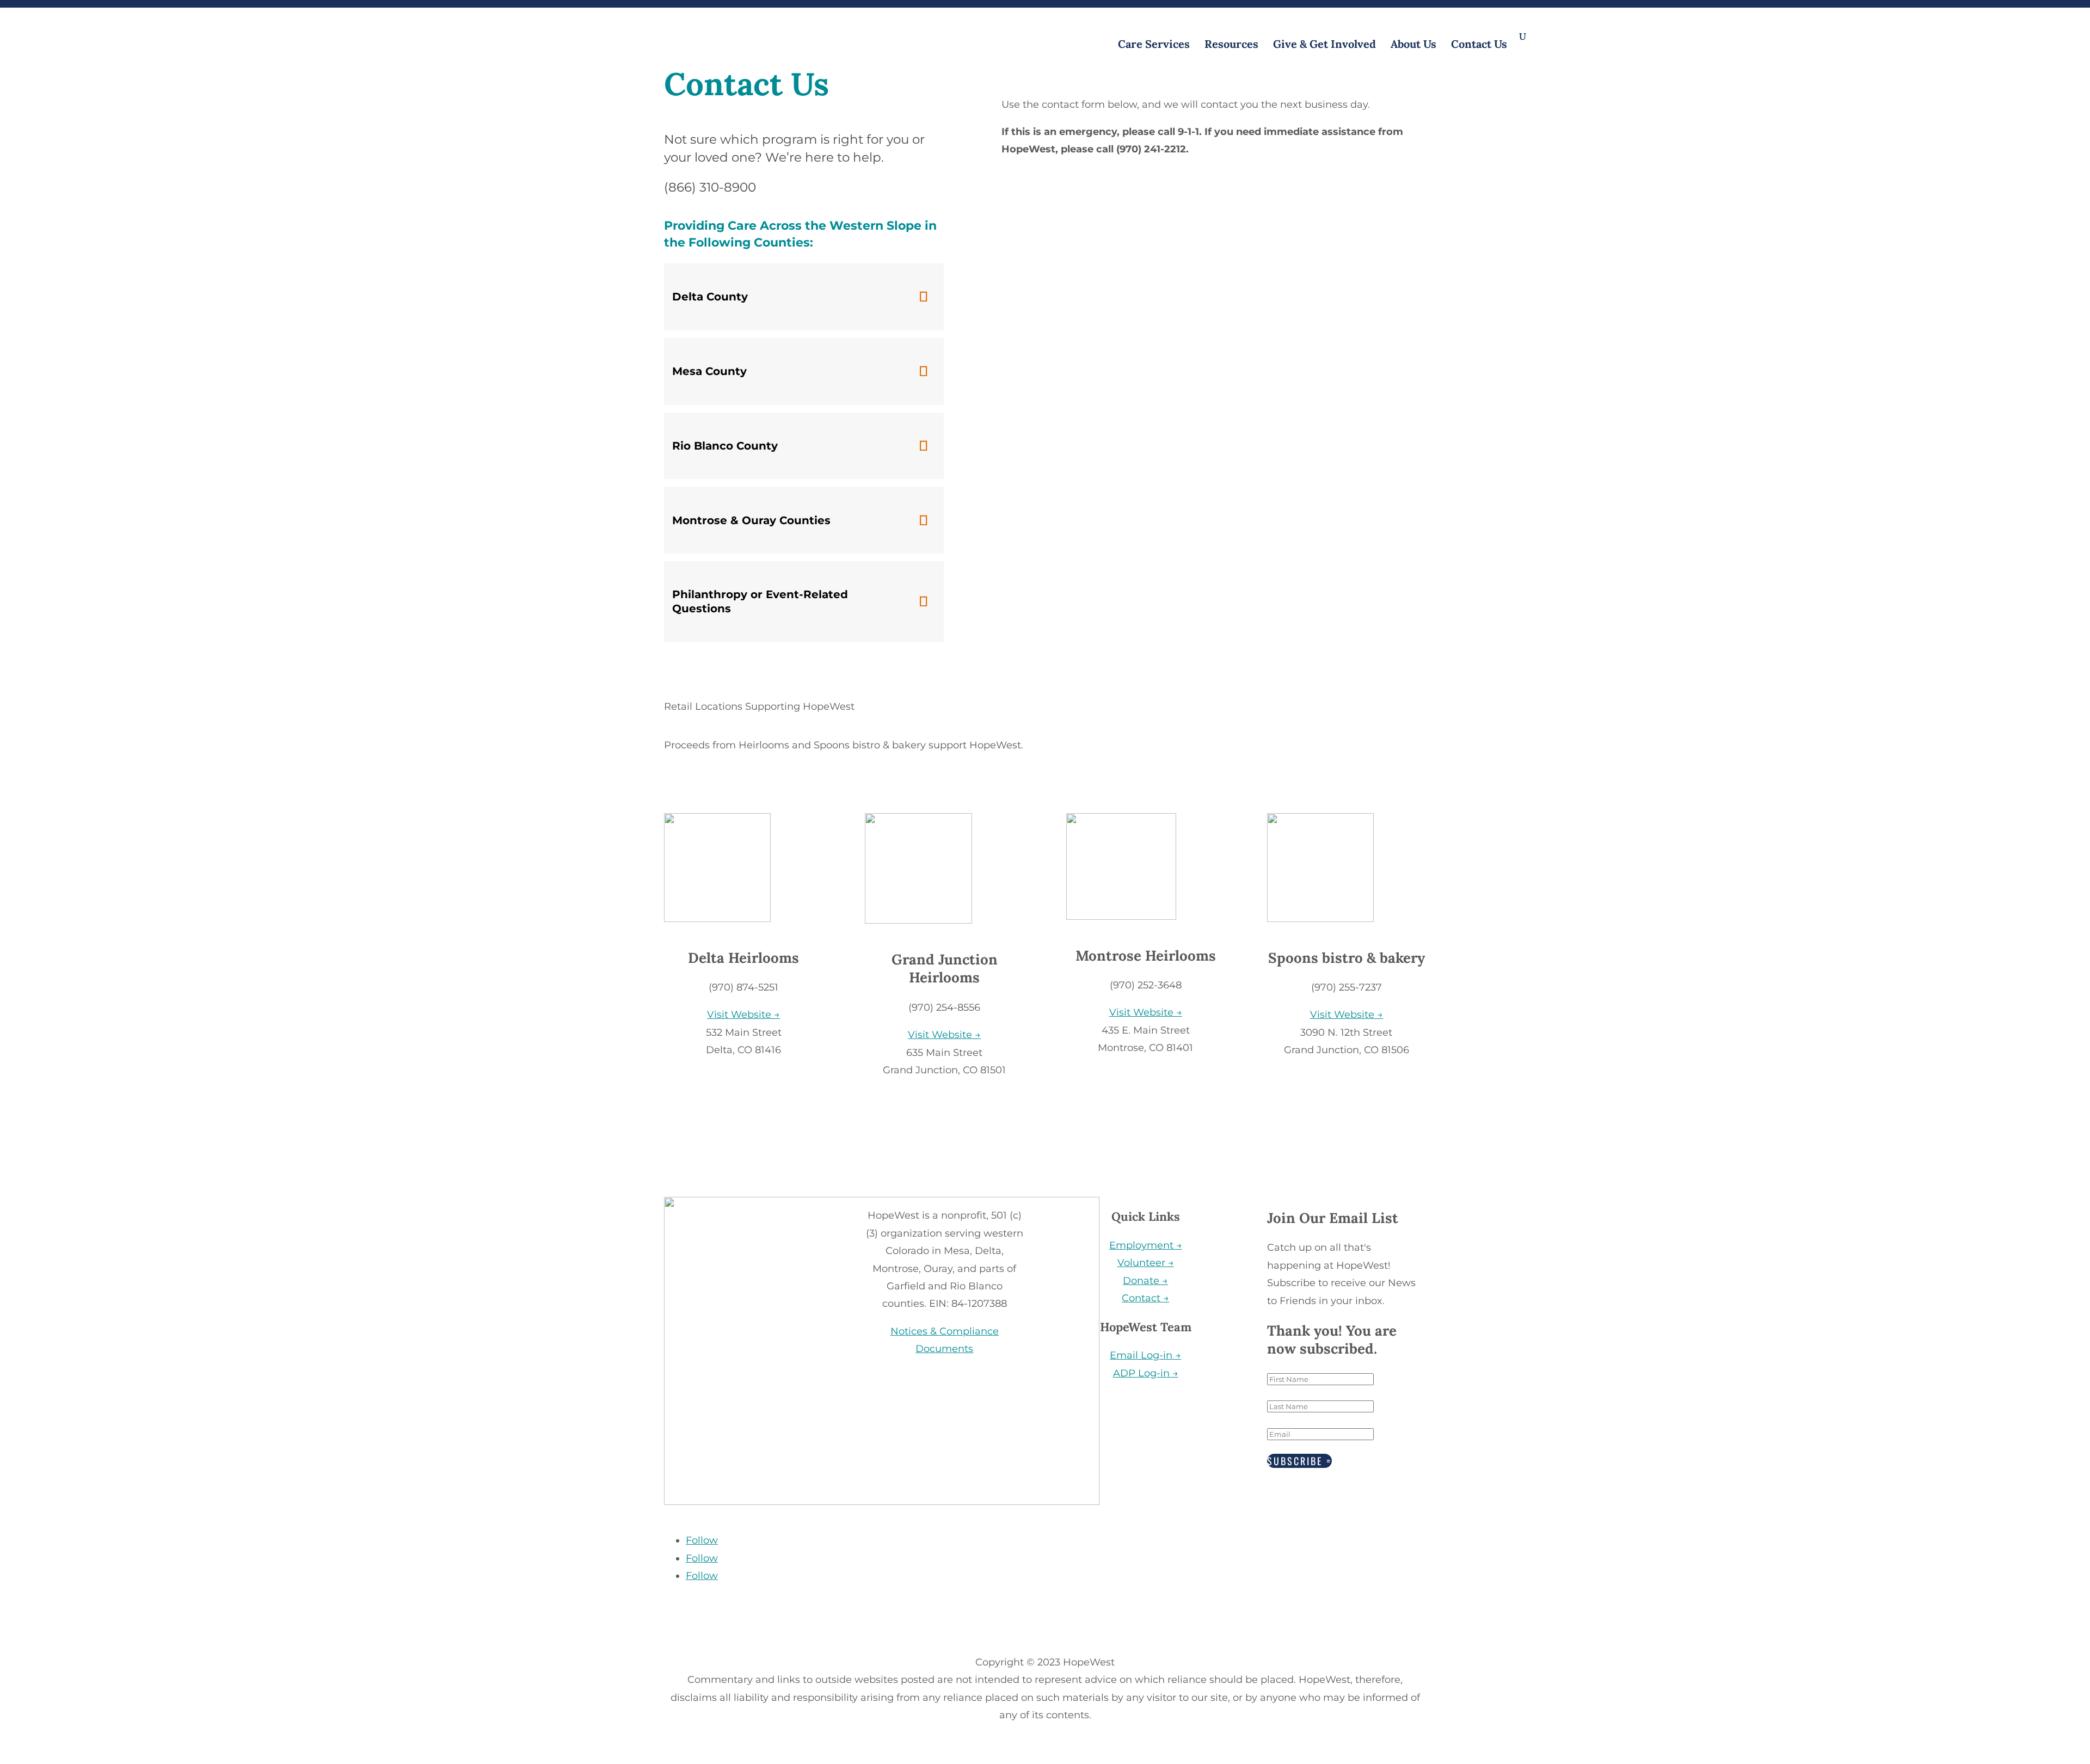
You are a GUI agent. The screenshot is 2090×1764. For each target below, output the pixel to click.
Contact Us (1479, 45)
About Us (1413, 45)
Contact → (1145, 1298)
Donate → (1145, 1281)
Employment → (1146, 1245)
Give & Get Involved (1324, 45)
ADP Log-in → (1146, 1373)
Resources (1231, 45)
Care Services (1154, 45)
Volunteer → (1146, 1263)
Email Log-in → (1145, 1355)
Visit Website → (743, 1015)
